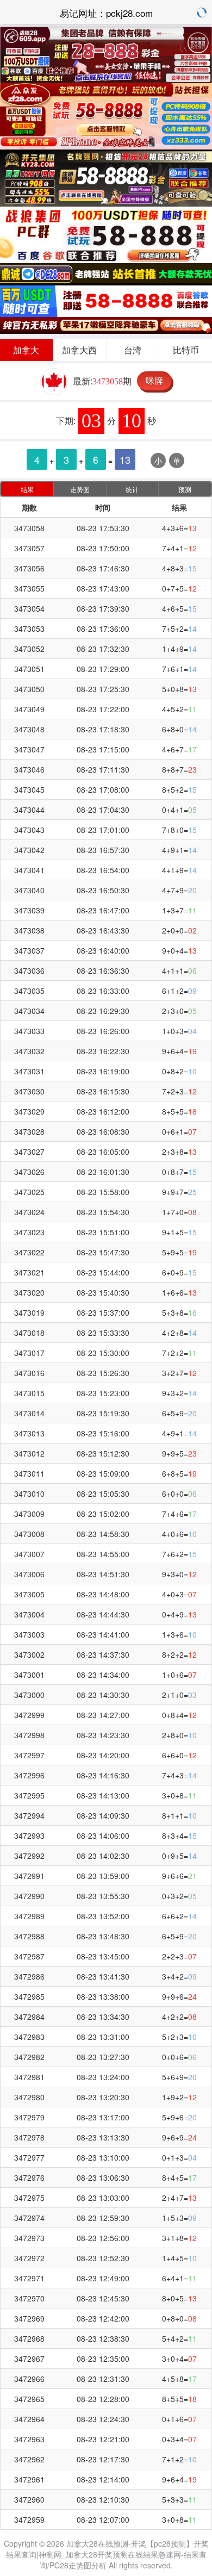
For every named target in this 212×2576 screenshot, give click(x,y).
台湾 (133, 350)
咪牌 (154, 380)
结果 (27, 489)
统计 (132, 489)
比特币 (186, 350)
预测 (185, 489)
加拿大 (26, 350)
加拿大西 (79, 350)
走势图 (80, 489)
